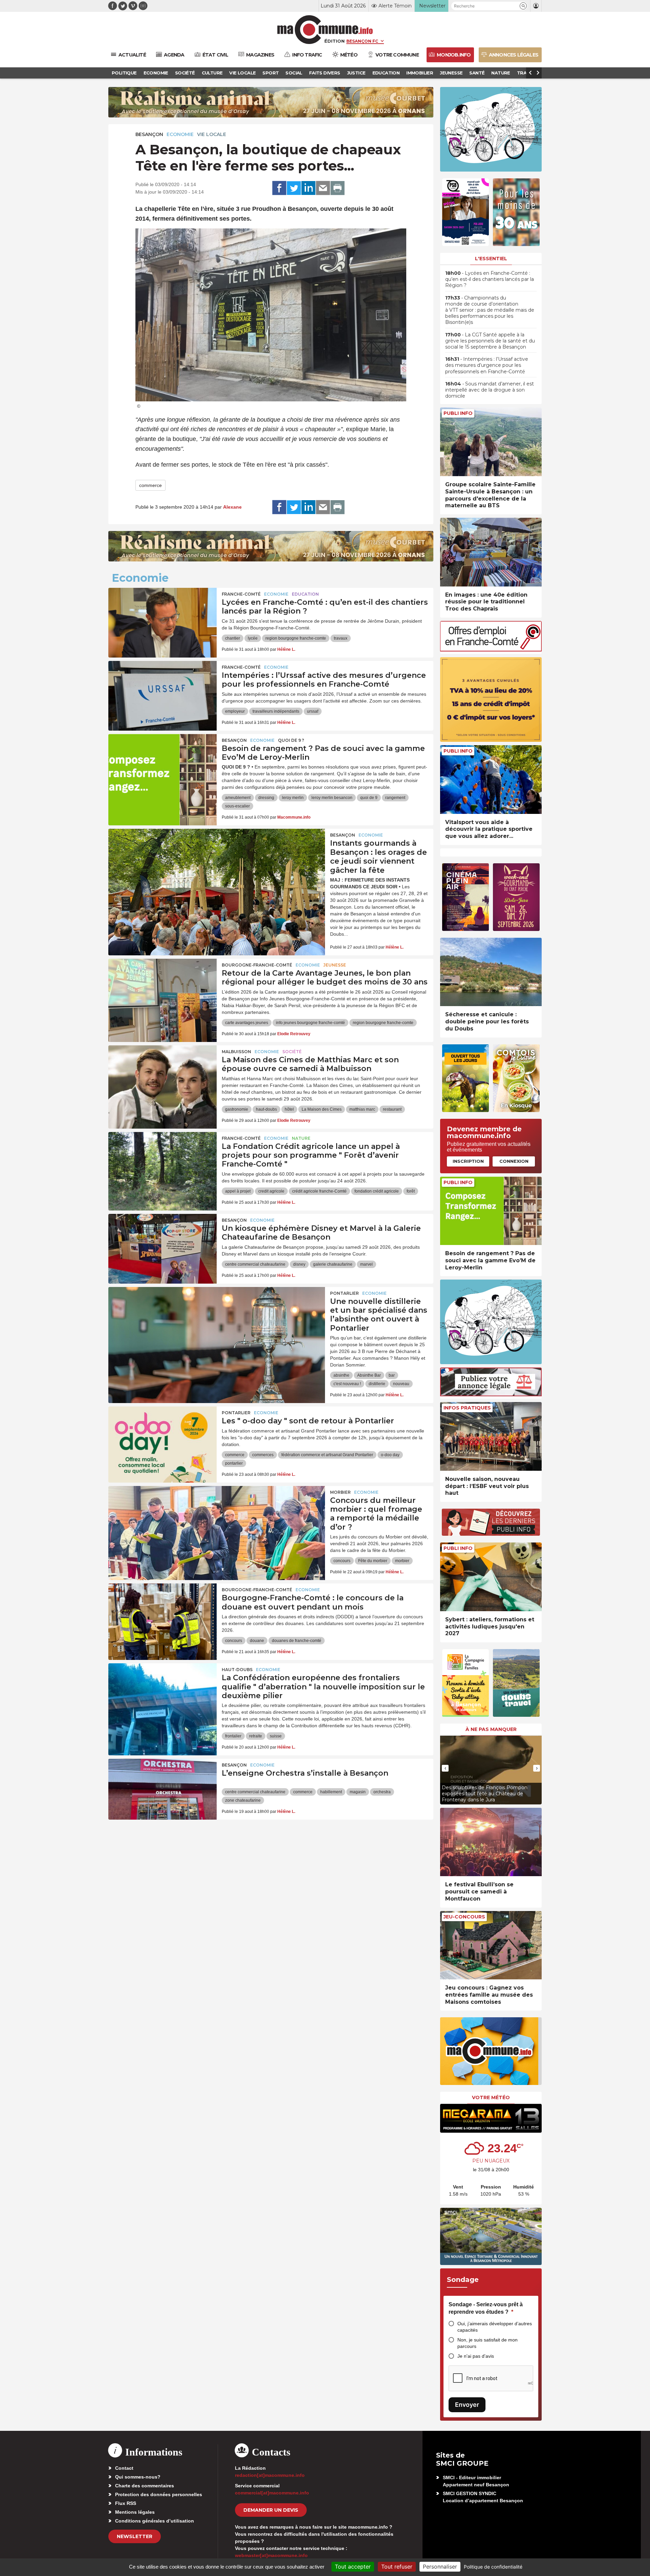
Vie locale (212, 134)
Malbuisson (236, 1052)
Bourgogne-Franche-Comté (257, 965)
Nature (301, 1138)
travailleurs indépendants (276, 711)
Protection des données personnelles (159, 2494)
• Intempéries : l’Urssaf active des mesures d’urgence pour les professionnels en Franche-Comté (487, 365)
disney (299, 1264)
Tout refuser (397, 2567)
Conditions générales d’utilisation (155, 2521)
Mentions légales (135, 2512)
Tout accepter (353, 2567)
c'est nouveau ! (347, 1384)
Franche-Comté (241, 594)
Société (292, 1052)
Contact (124, 2468)
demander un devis (271, 2510)
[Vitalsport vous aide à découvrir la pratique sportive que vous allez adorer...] (491, 780)
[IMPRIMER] (338, 188)
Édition (334, 41)
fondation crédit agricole (377, 1191)
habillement (331, 1792)
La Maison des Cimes (322, 1109)
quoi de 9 (369, 798)
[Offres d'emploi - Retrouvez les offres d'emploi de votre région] (491, 650)
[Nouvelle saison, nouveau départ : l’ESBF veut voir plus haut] (491, 1436)
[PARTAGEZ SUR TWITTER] (294, 188)
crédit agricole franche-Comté (319, 1191)
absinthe (341, 1375)
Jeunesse (335, 965)
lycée (253, 638)
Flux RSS (126, 2503)
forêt (411, 1191)
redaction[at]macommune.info (270, 2475)
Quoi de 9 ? (291, 740)
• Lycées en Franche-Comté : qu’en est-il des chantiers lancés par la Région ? (490, 279)
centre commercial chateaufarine (255, 1264)
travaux (341, 638)
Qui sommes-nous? (138, 2477)
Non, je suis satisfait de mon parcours (487, 2343)
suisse (276, 1736)
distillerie (377, 1384)
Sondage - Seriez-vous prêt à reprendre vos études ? (486, 2308)
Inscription (468, 1161)
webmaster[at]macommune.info (271, 2555)
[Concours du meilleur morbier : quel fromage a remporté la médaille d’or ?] (217, 1516)
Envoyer (467, 2405)
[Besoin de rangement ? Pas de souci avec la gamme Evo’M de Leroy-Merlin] (162, 764)
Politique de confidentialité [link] (493, 2567)
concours (342, 1561)
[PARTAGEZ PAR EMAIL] (323, 188)
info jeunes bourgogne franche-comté (310, 1023)
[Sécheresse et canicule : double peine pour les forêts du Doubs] (491, 972)
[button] (523, 6)
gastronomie (237, 1109)
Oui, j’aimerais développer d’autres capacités (495, 2327)
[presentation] (445, 1768)
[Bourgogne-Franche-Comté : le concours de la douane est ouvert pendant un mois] (162, 1614)
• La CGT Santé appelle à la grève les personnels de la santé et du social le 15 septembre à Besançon (490, 341)
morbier (402, 1561)
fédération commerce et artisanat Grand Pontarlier (327, 1455)
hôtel (289, 1109)
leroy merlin (293, 798)
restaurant (392, 1109)
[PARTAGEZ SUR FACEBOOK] (279, 188)
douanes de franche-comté (297, 1641)
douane (257, 1641)
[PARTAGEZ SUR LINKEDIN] (308, 188)
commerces (263, 1455)
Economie (180, 134)
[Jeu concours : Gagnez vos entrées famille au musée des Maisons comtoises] (491, 1945)
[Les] (162, 1437)
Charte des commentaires (145, 2486)
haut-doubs (266, 1109)
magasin (358, 1792)
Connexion (514, 1161)
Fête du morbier (373, 1561)
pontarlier (234, 1463)
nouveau (401, 1384)
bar (392, 1375)
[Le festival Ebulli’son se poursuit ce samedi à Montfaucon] (491, 1842)
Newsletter (135, 2536)
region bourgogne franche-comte (296, 638)
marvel (366, 1264)
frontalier (233, 1736)
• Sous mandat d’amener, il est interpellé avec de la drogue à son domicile (490, 390)
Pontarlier (344, 1293)
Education (305, 594)
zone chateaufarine (243, 1800)
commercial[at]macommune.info (272, 2493)
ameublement (238, 798)
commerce (150, 485)
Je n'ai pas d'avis (476, 2356)
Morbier (340, 1492)
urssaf (313, 711)
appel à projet (238, 1191)
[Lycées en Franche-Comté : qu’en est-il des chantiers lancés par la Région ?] (162, 618)
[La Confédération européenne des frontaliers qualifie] (162, 1694)
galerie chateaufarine (333, 1264)
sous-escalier (237, 806)
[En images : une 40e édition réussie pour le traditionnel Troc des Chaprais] (491, 552)
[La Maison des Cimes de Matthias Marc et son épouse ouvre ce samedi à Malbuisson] (162, 1076)
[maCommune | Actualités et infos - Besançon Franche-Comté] (325, 30)
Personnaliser (440, 2567)
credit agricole (271, 1191)
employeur (235, 711)
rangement (395, 798)
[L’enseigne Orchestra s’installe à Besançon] (162, 1789)
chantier (233, 638)
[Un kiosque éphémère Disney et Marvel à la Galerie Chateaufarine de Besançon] (162, 1244)
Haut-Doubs (237, 1670)
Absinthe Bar (369, 1375)
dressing (266, 798)
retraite (256, 1736)
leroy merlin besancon (332, 798)
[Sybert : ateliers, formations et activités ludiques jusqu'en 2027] (491, 1577)
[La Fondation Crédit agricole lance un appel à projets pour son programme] (162, 1162)
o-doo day (390, 1455)
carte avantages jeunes (247, 1023)
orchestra (382, 1792)
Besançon (149, 134)
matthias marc (362, 1109)
